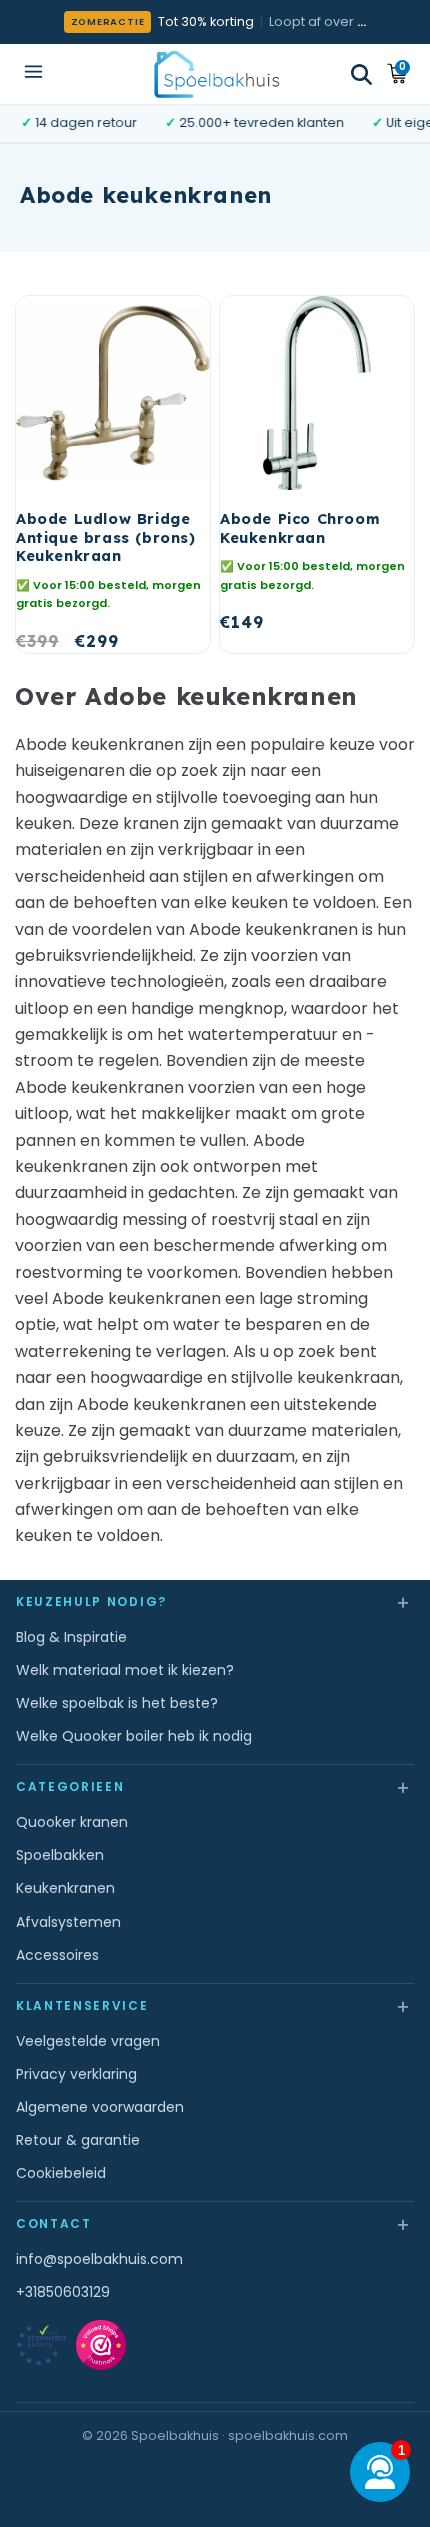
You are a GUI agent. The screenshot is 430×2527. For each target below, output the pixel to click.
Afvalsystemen (68, 1922)
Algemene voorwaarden (100, 2107)
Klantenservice (215, 2005)
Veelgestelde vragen (88, 2041)
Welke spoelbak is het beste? (117, 1703)
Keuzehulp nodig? (215, 1601)
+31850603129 (63, 2292)
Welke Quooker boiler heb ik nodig (134, 1736)
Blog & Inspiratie (71, 1637)
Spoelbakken (60, 1855)
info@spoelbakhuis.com (99, 2259)
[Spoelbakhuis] (215, 73)
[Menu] (33, 73)
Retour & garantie (78, 2140)
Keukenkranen (65, 1888)
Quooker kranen (72, 1822)
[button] (361, 74)
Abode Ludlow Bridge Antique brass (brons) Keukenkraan (106, 538)
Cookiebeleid (61, 2173)
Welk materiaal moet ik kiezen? (125, 1670)
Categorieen (215, 1786)
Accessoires (57, 1955)
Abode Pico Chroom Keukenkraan (300, 528)
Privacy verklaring (76, 2074)
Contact (215, 2223)
